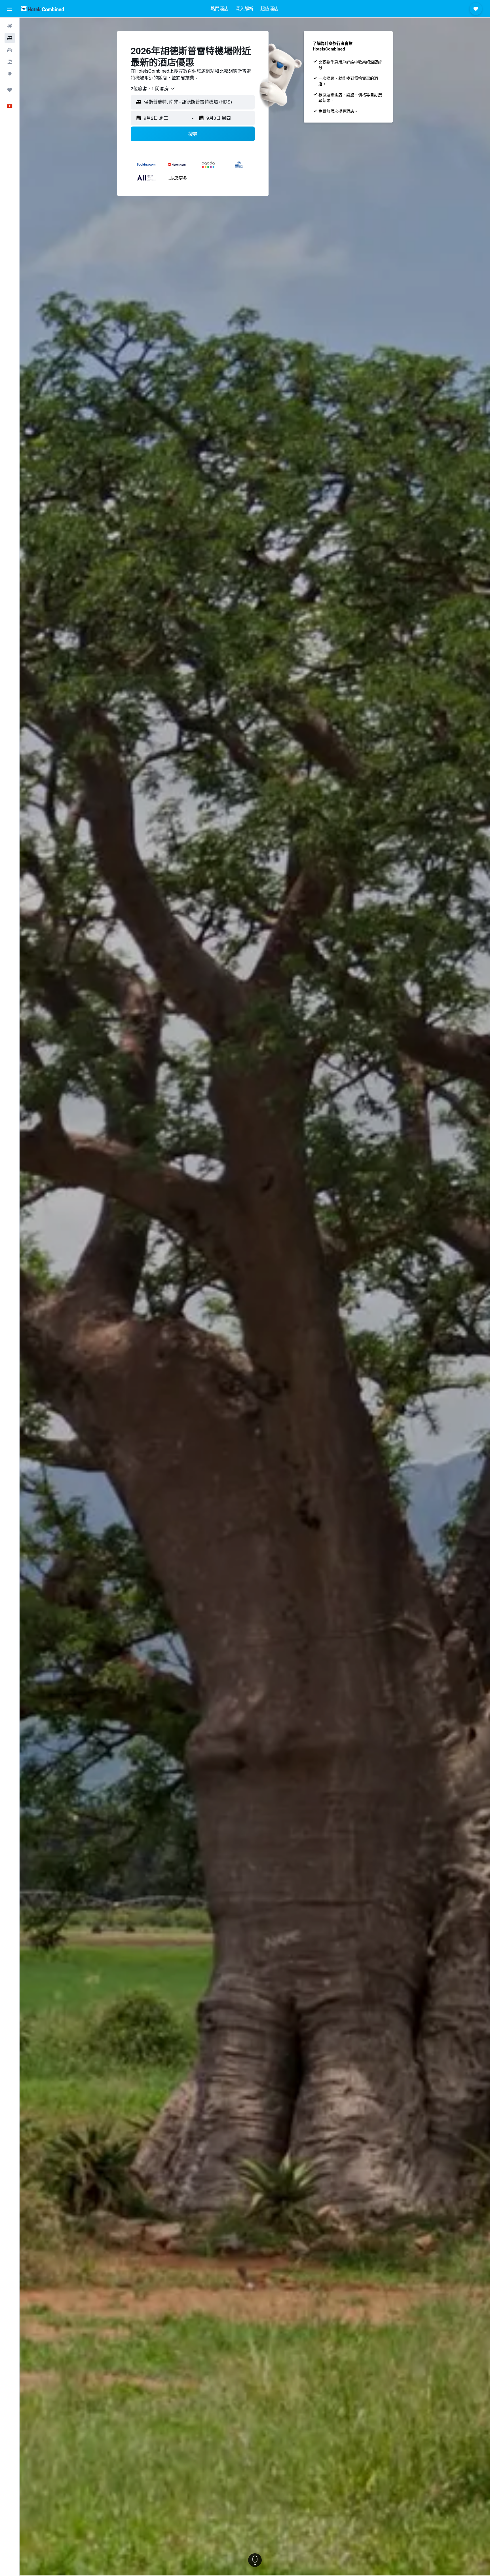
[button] (10, 9)
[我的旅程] (10, 90)
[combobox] (153, 89)
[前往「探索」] (10, 74)
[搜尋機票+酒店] (10, 62)
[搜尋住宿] (10, 38)
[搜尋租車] (10, 50)
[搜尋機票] (10, 26)
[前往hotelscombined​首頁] (43, 9)
